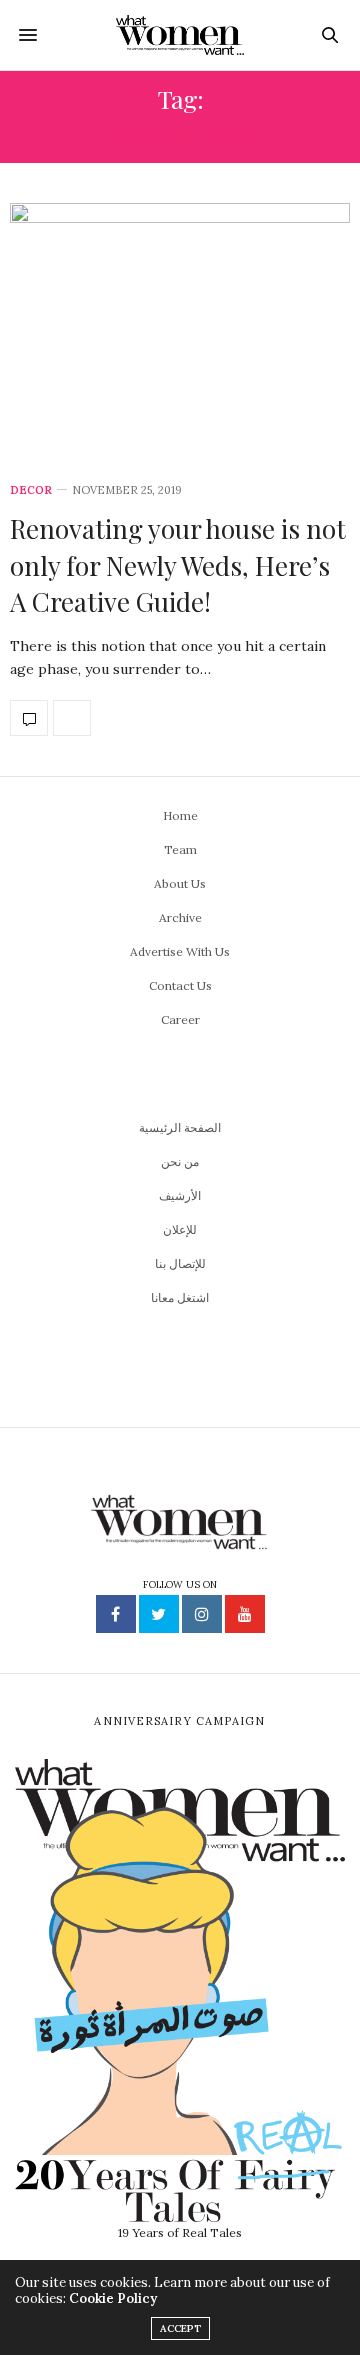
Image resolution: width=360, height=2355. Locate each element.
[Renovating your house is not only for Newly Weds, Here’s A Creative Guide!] (180, 331)
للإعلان (180, 1229)
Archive (180, 917)
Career (180, 1019)
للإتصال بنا (180, 1263)
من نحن (180, 1161)
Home (180, 815)
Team (180, 849)
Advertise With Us (180, 951)
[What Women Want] (180, 35)
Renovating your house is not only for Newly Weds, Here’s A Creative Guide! (178, 565)
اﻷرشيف (180, 1195)
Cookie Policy (113, 2298)
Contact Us (180, 985)
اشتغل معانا (180, 1297)
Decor (31, 490)
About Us (180, 883)
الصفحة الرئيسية (180, 1127)
